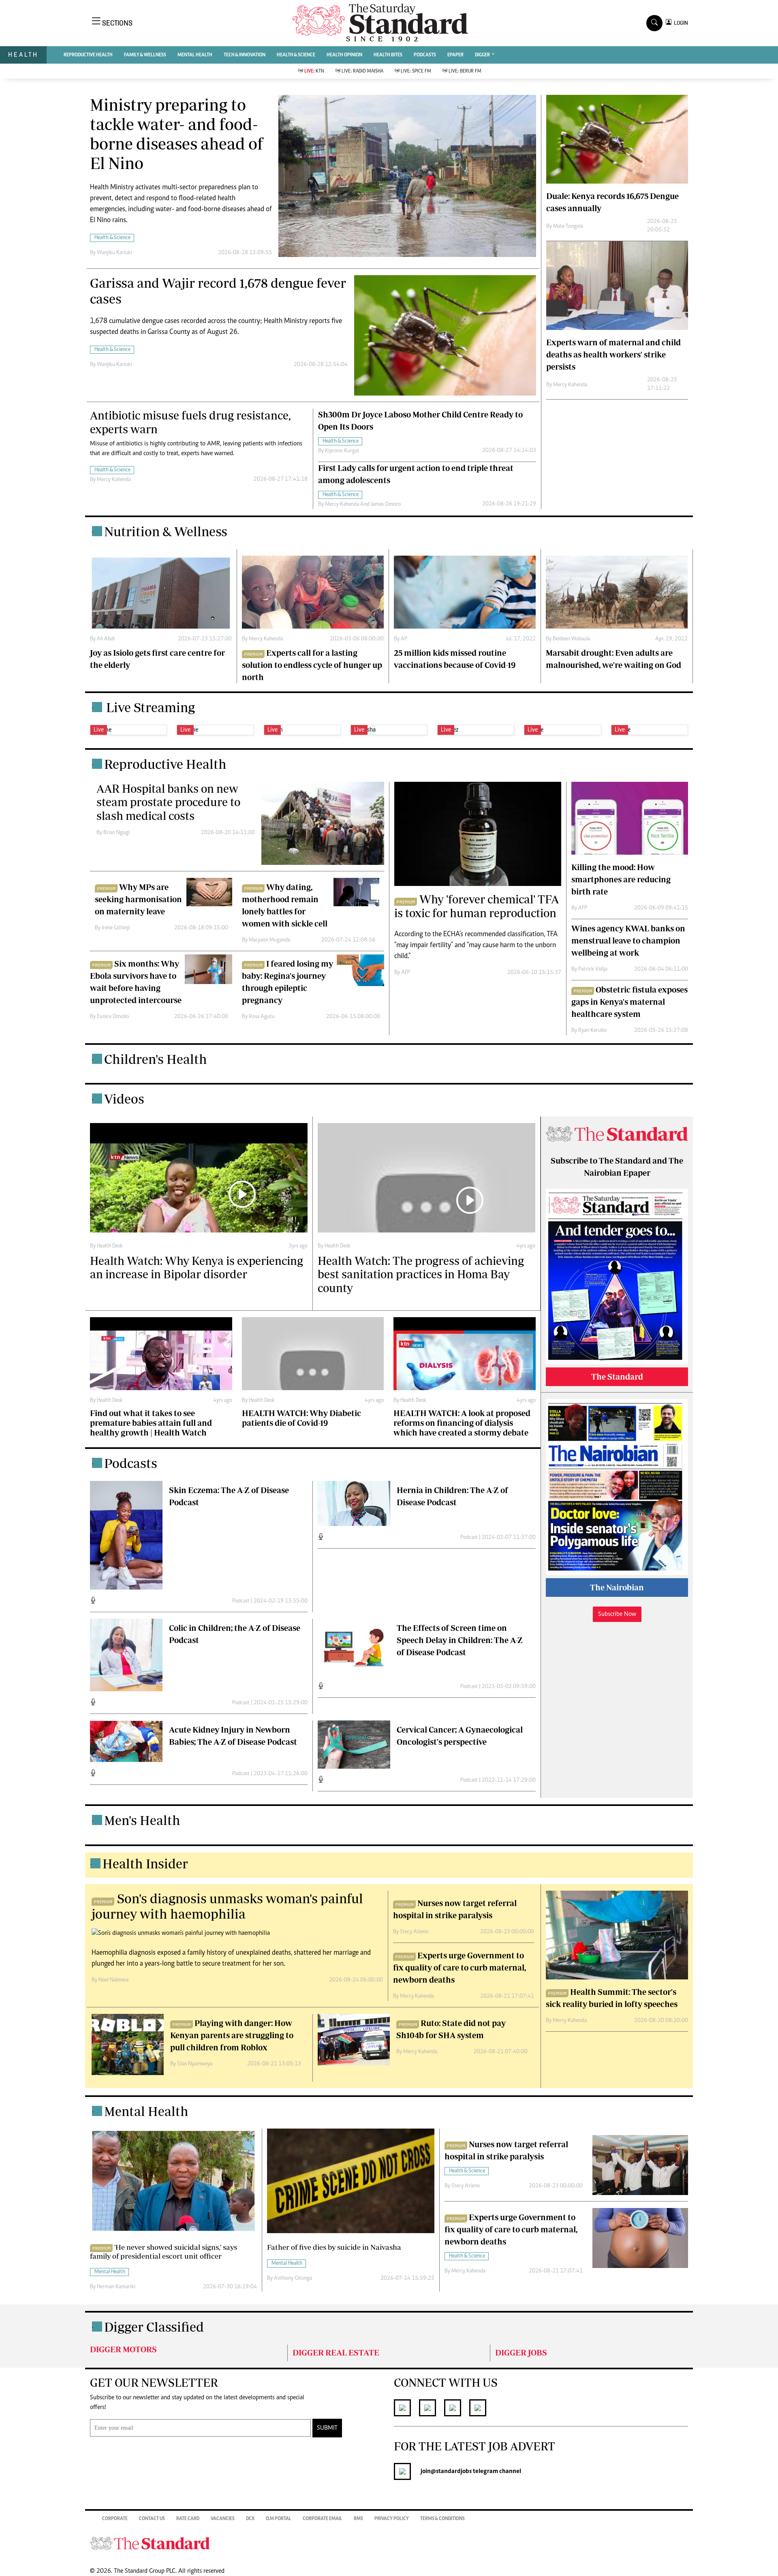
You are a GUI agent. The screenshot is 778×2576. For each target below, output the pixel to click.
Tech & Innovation (245, 55)
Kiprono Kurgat (342, 451)
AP (404, 639)
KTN (314, 71)
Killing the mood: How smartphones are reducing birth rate (621, 879)
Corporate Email (323, 2519)
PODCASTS (425, 55)
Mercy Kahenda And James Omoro (363, 505)
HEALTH (23, 55)
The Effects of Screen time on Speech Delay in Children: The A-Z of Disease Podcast (460, 1640)
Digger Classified (154, 2327)
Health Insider (145, 1864)
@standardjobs (451, 2471)
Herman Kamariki (116, 2287)
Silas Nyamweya (195, 2064)
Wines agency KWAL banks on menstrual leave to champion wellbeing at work (628, 940)
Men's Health (142, 1820)
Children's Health (156, 1059)
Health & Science (296, 55)
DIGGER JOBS (521, 2352)
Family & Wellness (145, 55)
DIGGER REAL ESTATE (336, 2352)
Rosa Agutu (262, 1017)
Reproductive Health (88, 55)
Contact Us (152, 2519)
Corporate (115, 2519)
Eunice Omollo (113, 1017)
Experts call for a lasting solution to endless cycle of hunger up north (312, 665)
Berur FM (465, 71)
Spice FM (416, 71)
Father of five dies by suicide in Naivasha (334, 2247)
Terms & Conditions (442, 2519)
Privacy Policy (392, 2519)
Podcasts (131, 1463)
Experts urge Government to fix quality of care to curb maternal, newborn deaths (460, 1967)
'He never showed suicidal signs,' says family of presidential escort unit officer (164, 2252)
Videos (124, 1099)
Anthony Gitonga (293, 2279)
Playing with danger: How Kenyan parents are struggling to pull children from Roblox (232, 2035)
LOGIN (680, 23)
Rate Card (188, 2519)
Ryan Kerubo (592, 1031)
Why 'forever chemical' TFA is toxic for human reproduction (477, 906)
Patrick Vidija (593, 969)
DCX (250, 2519)
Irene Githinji (116, 928)
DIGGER (483, 55)
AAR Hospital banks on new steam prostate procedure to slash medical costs (168, 802)
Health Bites (388, 55)
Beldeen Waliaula (571, 639)
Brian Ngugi (116, 833)
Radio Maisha (362, 71)
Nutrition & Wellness (166, 531)
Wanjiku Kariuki (114, 253)
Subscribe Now (617, 1614)
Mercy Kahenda (114, 480)
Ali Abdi (106, 639)
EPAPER (455, 55)
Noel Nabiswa (113, 1980)
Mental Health (195, 55)
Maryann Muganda (269, 940)
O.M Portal (279, 2519)
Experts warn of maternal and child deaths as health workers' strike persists (613, 354)
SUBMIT (327, 2428)
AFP (406, 973)
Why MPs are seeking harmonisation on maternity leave (138, 899)
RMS (358, 2519)
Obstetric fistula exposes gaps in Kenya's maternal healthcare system (629, 1002)
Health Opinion (344, 55)
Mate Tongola (568, 227)
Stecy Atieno (414, 1932)
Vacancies (223, 2519)
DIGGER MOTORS (123, 2349)
